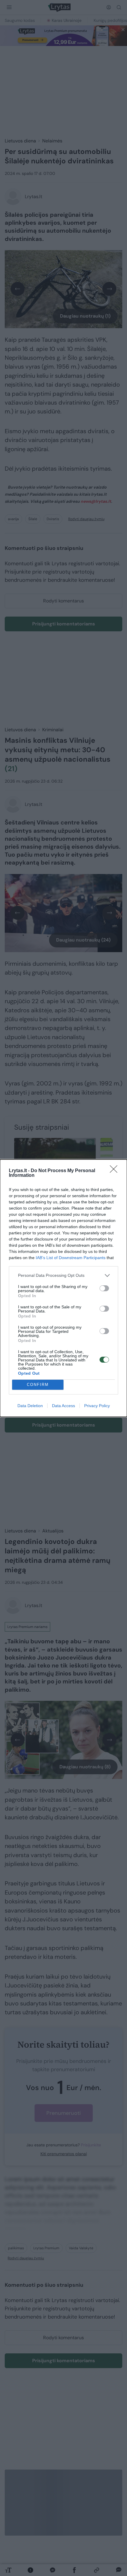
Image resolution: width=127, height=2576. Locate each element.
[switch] (104, 1288)
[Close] (115, 1171)
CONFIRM (38, 1385)
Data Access (63, 1406)
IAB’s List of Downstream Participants (71, 1258)
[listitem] (63, 1275)
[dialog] (63, 1288)
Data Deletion (30, 1406)
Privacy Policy (97, 1406)
